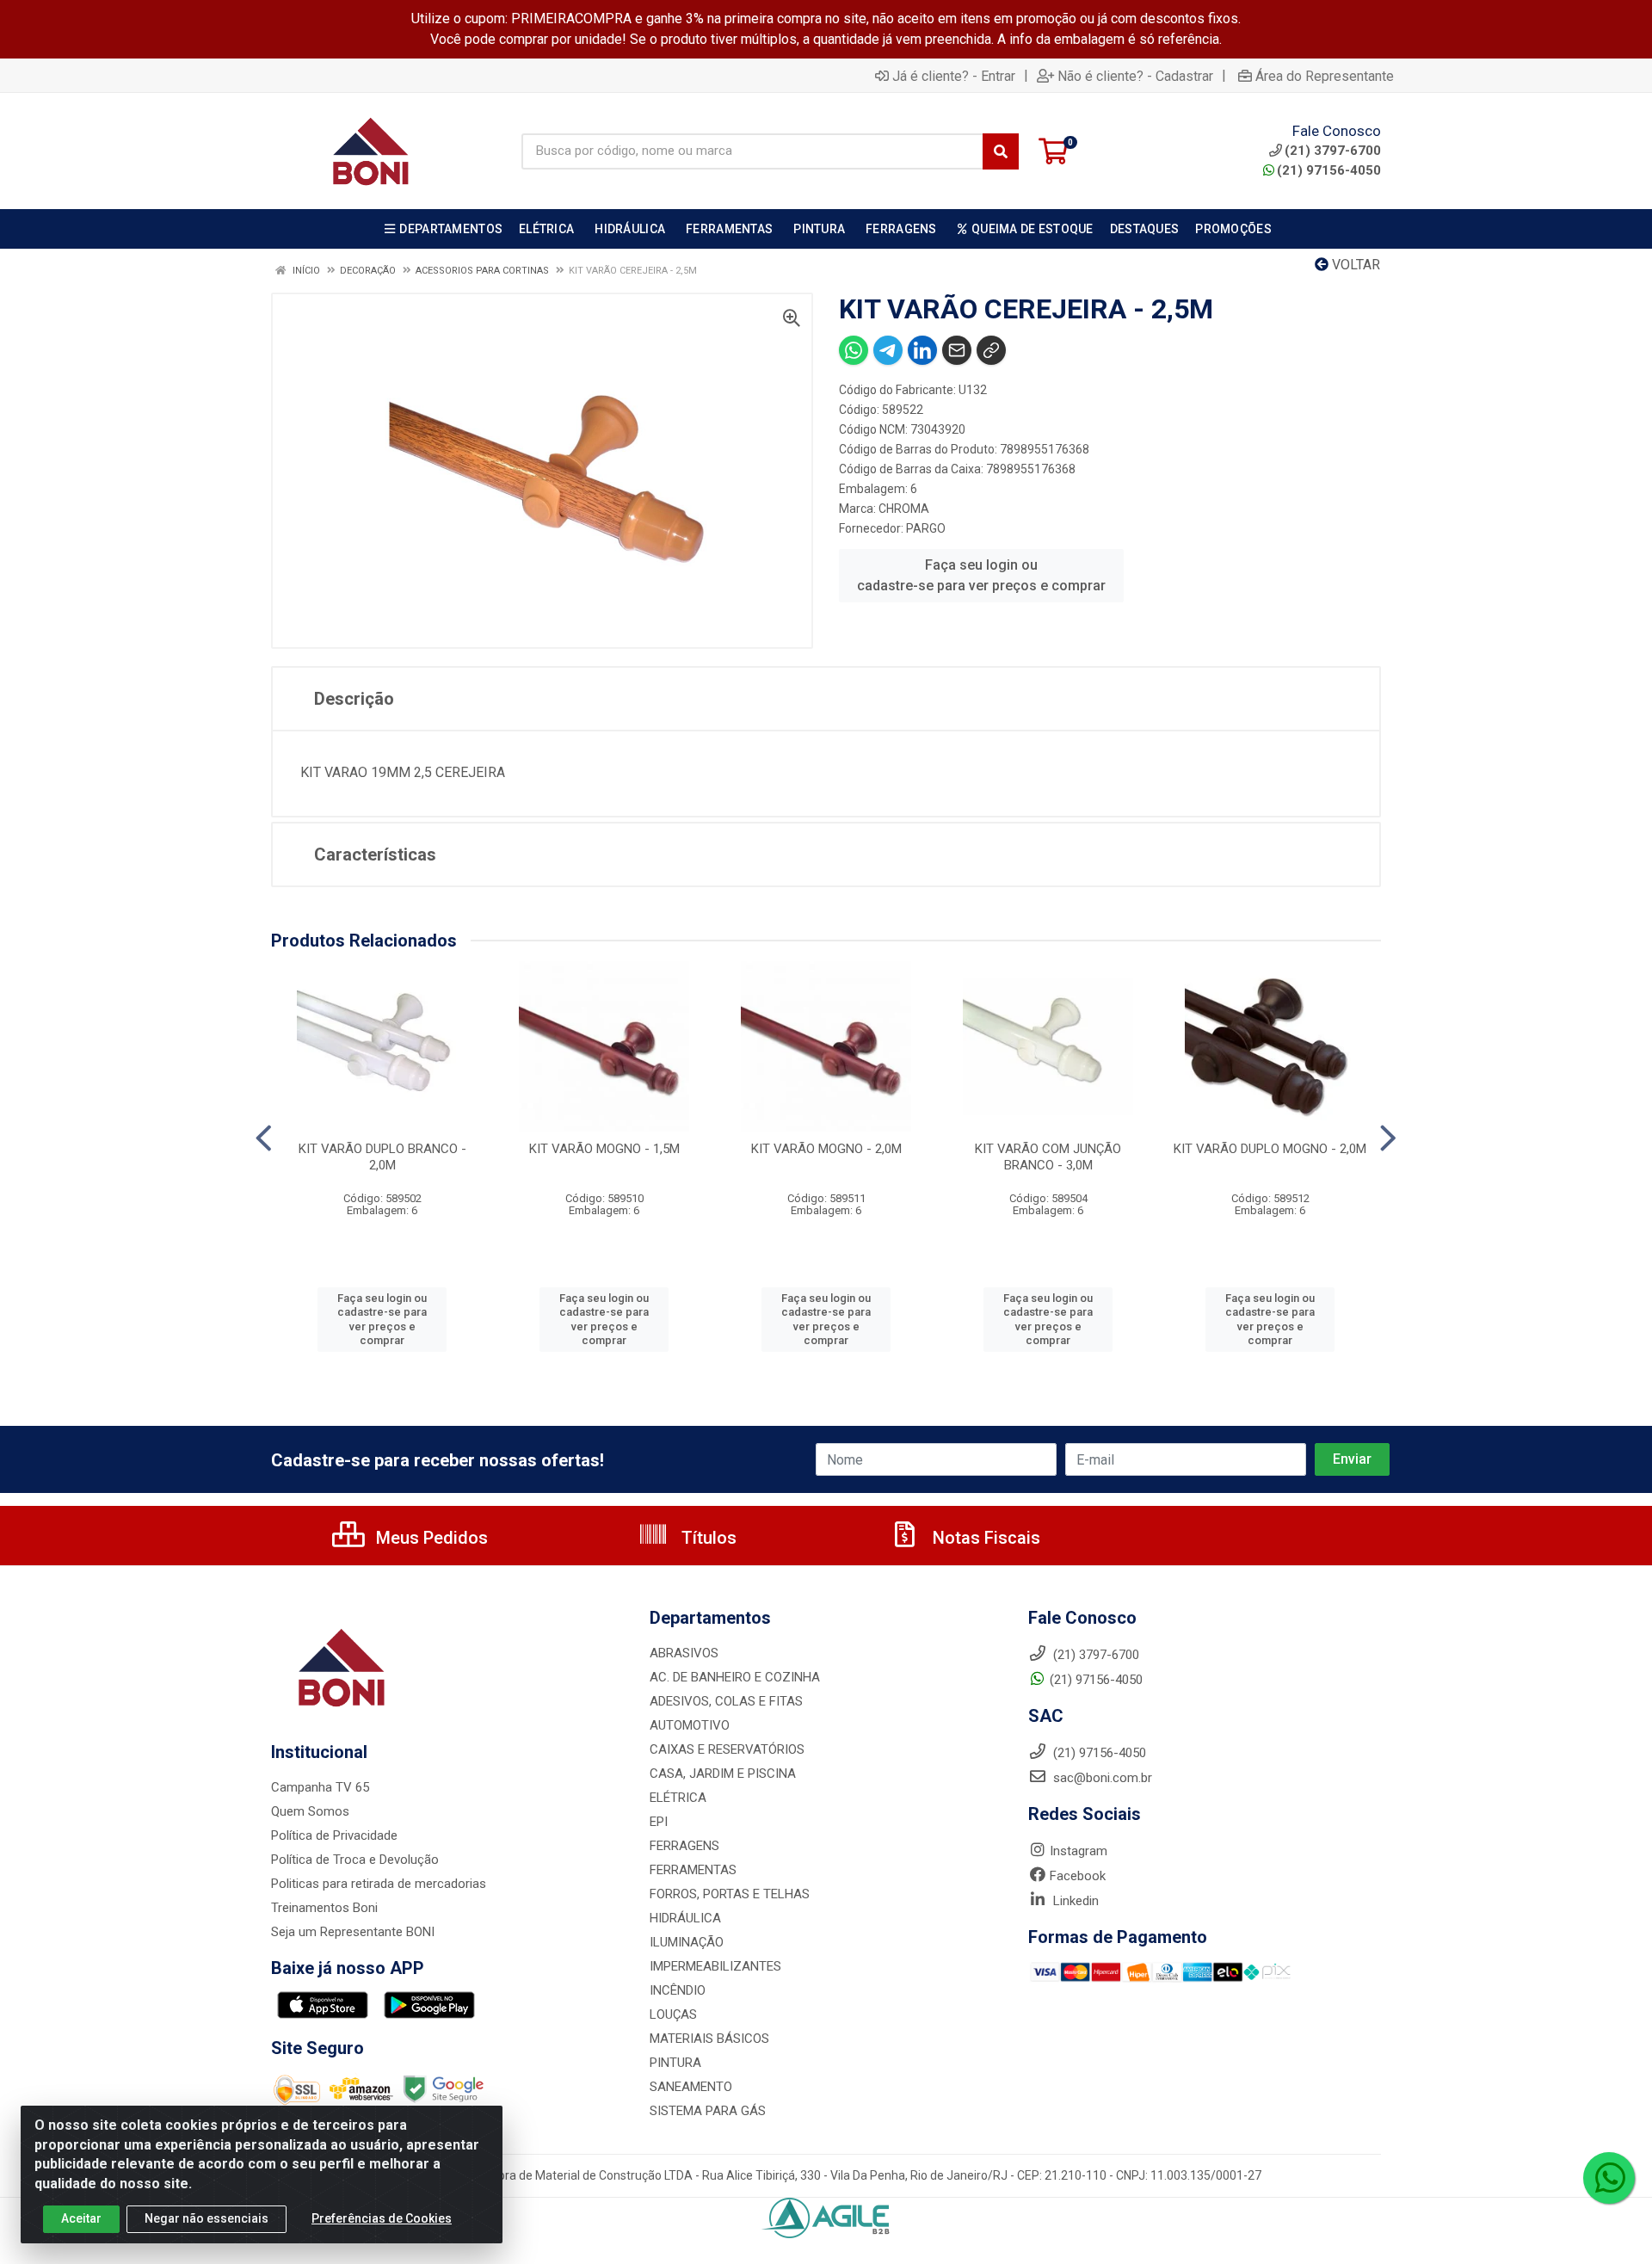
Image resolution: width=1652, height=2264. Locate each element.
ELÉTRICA (678, 1798)
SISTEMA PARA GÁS (708, 2111)
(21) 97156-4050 (1329, 170)
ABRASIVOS (684, 1653)
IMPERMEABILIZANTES (715, 1966)
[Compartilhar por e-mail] (957, 350)
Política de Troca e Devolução (355, 1860)
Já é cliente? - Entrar (954, 76)
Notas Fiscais (984, 1538)
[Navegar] (264, 1138)
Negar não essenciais (206, 2218)
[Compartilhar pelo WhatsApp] (854, 350)
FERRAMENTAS (693, 1870)
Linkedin (1074, 1901)
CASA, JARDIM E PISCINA (723, 1774)
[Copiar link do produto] (991, 350)
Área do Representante (1325, 76)
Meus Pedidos (430, 1538)
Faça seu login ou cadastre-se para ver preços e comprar (981, 575)
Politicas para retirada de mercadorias (379, 1884)
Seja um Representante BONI (353, 1932)
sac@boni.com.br (1101, 1778)
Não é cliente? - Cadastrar (1135, 76)
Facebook (1078, 1876)
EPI (659, 1822)
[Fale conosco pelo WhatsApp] (1609, 2178)
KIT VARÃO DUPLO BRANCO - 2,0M (382, 1157)
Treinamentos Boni (324, 1908)
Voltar (1354, 265)
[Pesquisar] (1001, 151)
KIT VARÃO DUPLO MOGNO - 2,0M (1270, 1149)
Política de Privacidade (334, 1835)
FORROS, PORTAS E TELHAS (730, 1894)
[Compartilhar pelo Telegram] (888, 350)
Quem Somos (310, 1811)
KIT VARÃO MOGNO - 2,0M (826, 1149)
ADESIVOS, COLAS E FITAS (726, 1701)
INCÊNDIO (678, 1990)
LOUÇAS (673, 2014)
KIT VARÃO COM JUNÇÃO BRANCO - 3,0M (1048, 1157)
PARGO (926, 528)
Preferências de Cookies (382, 2218)
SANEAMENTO (691, 2087)
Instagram (1079, 1851)
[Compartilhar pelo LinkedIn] (922, 350)
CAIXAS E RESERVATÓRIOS (727, 1749)
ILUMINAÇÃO (687, 1942)
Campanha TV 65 (320, 1787)
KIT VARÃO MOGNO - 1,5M (604, 1149)
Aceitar (81, 2218)
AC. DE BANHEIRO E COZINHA (735, 1677)
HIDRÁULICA (685, 1918)
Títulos (707, 1538)
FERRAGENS (684, 1846)
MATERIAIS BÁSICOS (709, 2039)
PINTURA (675, 2063)
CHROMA (904, 509)
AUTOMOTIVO (690, 1725)
